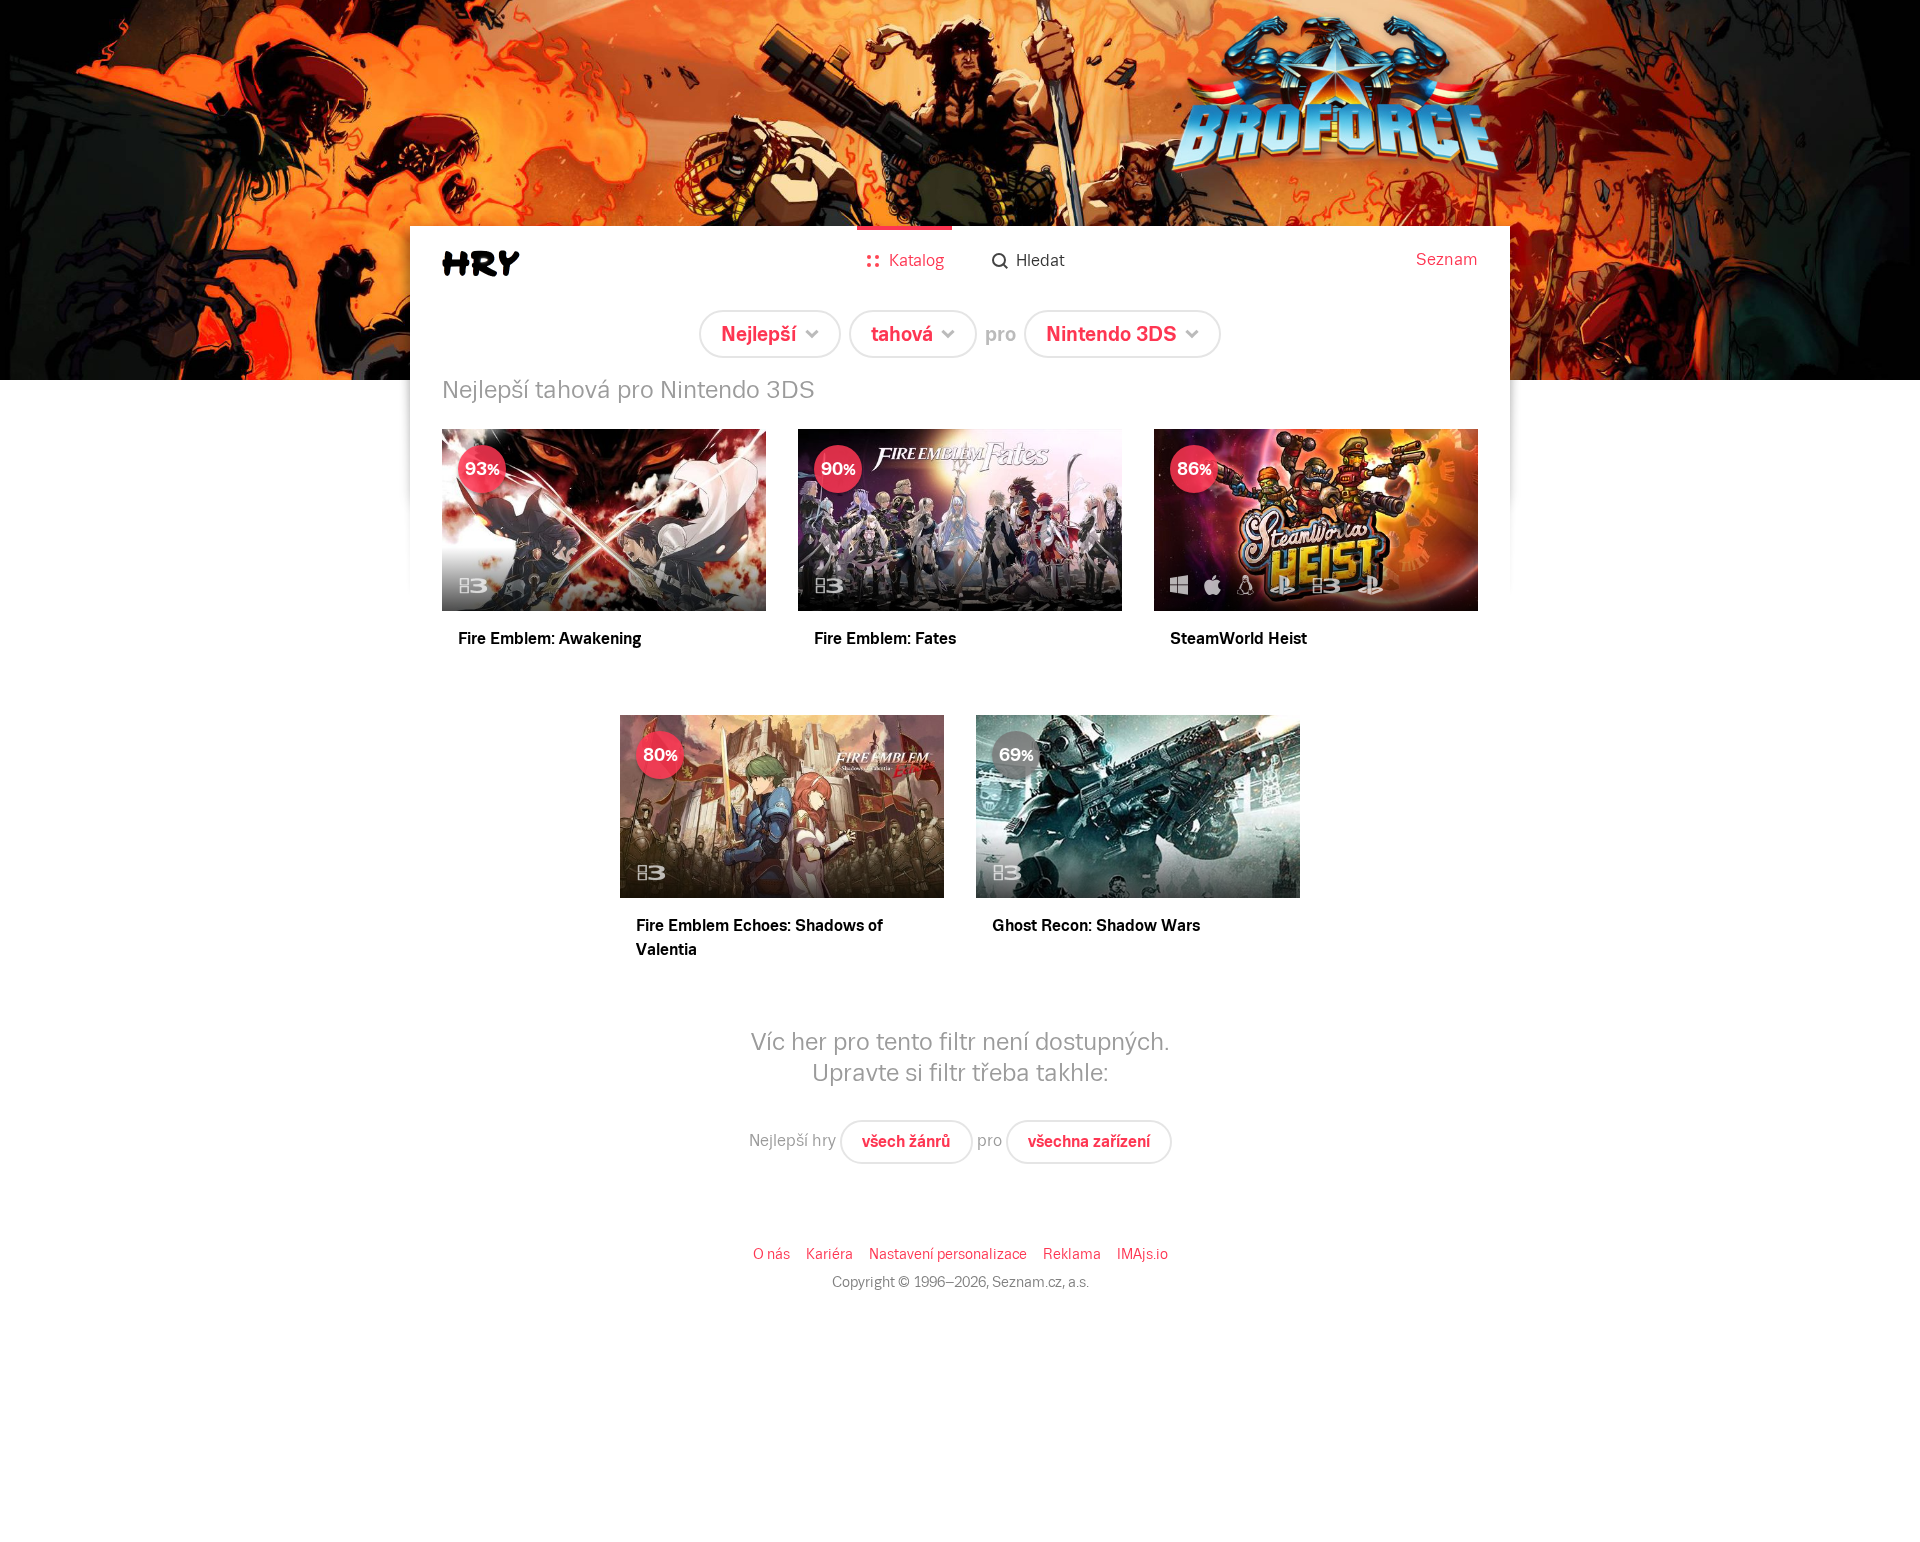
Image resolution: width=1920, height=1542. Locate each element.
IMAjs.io (1142, 1254)
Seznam (1447, 259)
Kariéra (829, 1254)
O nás (771, 1254)
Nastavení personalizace (948, 1254)
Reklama (1072, 1254)
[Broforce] (960, 190)
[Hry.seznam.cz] (481, 263)
